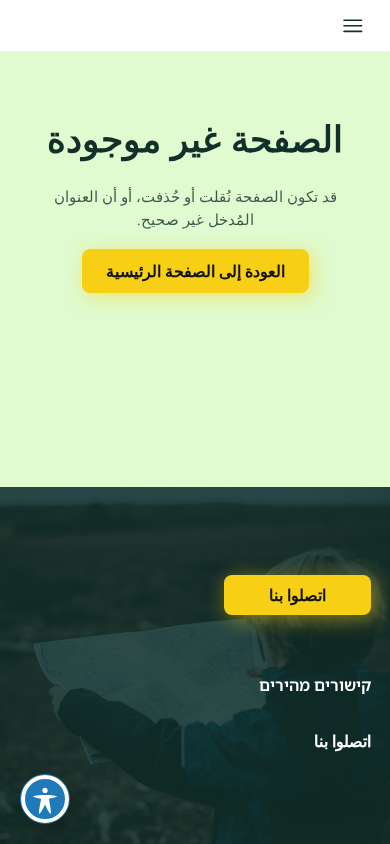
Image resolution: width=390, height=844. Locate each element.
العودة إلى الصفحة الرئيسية (195, 271)
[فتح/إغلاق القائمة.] (352, 25)
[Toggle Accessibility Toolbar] (45, 799)
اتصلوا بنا (297, 595)
